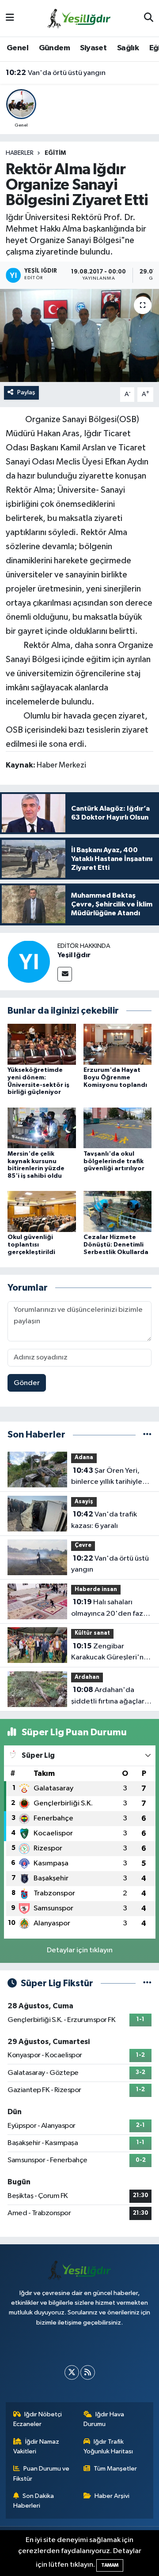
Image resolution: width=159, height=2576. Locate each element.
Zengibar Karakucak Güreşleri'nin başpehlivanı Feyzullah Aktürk (110, 1653)
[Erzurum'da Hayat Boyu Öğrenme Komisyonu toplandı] (118, 1044)
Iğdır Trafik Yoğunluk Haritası (108, 2447)
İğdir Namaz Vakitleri (36, 2447)
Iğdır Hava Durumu (104, 2419)
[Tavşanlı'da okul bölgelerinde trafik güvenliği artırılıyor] (118, 1128)
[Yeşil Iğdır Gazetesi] (79, 18)
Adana (84, 1458)
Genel (17, 48)
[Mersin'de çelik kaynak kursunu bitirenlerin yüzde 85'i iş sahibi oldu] (42, 1128)
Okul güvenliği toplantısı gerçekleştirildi (31, 1245)
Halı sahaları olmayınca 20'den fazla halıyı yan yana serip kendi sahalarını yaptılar (110, 1609)
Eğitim (55, 153)
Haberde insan (96, 1589)
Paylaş (26, 392)
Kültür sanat (92, 1633)
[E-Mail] (65, 974)
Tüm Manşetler (115, 2469)
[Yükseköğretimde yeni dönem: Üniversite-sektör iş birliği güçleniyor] (42, 1044)
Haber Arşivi (112, 2496)
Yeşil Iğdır (74, 955)
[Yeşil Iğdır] (29, 961)
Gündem (54, 48)
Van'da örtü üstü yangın (56, 73)
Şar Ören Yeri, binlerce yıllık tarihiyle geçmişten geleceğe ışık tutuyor (107, 1477)
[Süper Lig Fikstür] (147, 1983)
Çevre (83, 1545)
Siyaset (93, 48)
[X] (72, 2372)
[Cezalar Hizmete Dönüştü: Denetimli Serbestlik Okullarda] (118, 1211)
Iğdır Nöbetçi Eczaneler (38, 2419)
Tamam (110, 2565)
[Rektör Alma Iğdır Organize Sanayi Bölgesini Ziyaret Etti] (79, 335)
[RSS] (88, 2372)
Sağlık (128, 48)
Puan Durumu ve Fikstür (42, 2473)
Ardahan (87, 1677)
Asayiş (84, 1502)
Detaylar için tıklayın (80, 1950)
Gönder (27, 1383)
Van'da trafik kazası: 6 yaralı (104, 1520)
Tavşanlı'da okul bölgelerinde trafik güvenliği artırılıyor (114, 1161)
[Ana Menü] (10, 18)
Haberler (20, 153)
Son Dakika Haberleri (34, 2501)
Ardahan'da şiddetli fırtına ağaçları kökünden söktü (109, 1696)
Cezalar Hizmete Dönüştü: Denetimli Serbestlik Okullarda (116, 1245)
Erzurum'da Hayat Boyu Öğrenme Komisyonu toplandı (115, 1078)
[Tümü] (147, 1435)
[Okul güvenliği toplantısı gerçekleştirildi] (42, 1211)
